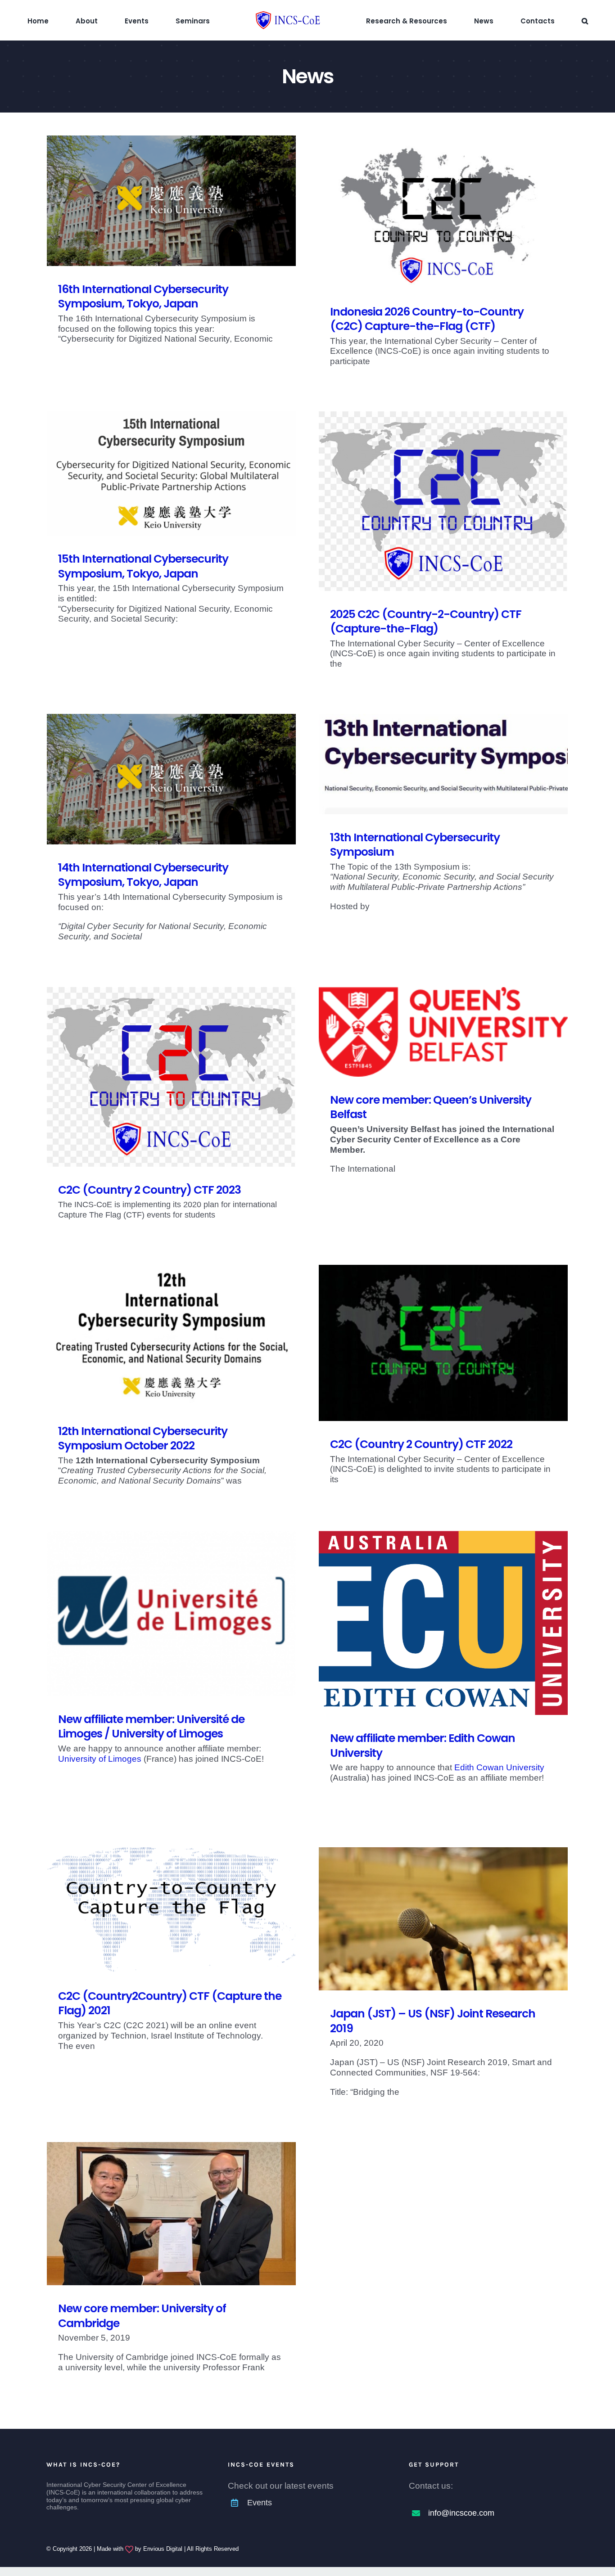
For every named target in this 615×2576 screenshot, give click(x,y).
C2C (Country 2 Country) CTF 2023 (149, 1190)
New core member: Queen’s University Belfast (431, 1107)
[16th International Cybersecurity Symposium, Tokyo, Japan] (171, 201)
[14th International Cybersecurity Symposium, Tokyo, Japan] (171, 779)
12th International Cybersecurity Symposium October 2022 (143, 1439)
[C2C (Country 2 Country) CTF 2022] (443, 1343)
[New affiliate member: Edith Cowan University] (443, 1623)
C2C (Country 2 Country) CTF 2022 (421, 1444)
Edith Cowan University (499, 1767)
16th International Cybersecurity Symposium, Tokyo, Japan (143, 297)
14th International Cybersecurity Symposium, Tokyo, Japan (143, 875)
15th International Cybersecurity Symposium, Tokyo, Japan (143, 566)
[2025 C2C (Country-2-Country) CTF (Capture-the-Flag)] (443, 501)
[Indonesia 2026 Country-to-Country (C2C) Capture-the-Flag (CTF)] (443, 212)
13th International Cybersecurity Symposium (415, 845)
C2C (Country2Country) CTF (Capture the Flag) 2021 (170, 2003)
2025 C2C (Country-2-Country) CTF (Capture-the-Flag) (426, 622)
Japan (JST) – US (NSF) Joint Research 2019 (433, 2021)
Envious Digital (163, 2549)
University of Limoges (100, 1759)
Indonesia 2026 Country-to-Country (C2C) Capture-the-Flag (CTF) (427, 319)
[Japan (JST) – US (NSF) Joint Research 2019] (443, 1919)
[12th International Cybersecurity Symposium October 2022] (171, 1336)
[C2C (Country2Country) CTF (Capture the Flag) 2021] (171, 1910)
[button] (534, 20)
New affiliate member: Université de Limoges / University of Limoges (151, 1727)
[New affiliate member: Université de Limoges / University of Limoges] (171, 1613)
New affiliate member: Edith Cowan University (423, 1746)
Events (260, 2503)
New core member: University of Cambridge (142, 2316)
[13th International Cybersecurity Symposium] (443, 764)
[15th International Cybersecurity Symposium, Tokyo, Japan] (171, 474)
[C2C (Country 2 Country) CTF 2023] (171, 1077)
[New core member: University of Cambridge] (171, 2214)
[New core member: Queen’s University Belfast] (443, 1032)
